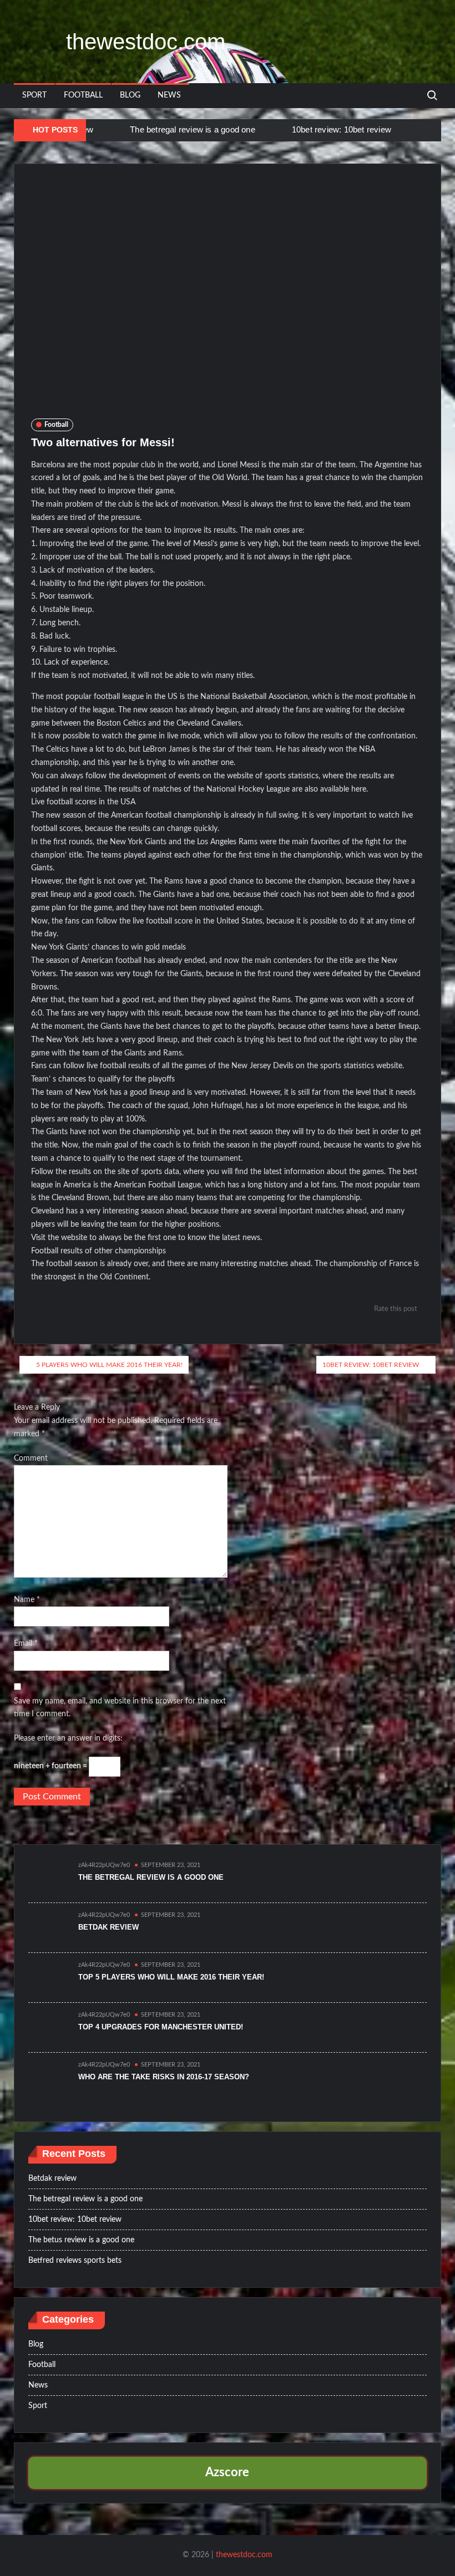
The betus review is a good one (81, 2240)
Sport (34, 95)
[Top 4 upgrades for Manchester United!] (48, 2027)
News (169, 95)
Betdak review (108, 1927)
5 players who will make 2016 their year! (109, 1365)
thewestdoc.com (146, 42)
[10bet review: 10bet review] (278, 130)
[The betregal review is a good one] (116, 130)
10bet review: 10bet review (342, 129)
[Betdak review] (48, 1927)
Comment (31, 1458)
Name (27, 1600)
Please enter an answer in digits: (68, 1738)
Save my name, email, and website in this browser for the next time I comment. (120, 1708)
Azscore (227, 2472)
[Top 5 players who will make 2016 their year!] (48, 1977)
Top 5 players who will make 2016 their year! (171, 1977)
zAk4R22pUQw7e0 (104, 1865)
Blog (130, 95)
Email (26, 1644)
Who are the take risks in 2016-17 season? (164, 2077)
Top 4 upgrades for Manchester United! (161, 2027)
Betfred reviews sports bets (75, 2261)
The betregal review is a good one (193, 129)
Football (83, 95)
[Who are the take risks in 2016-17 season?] (48, 2077)
